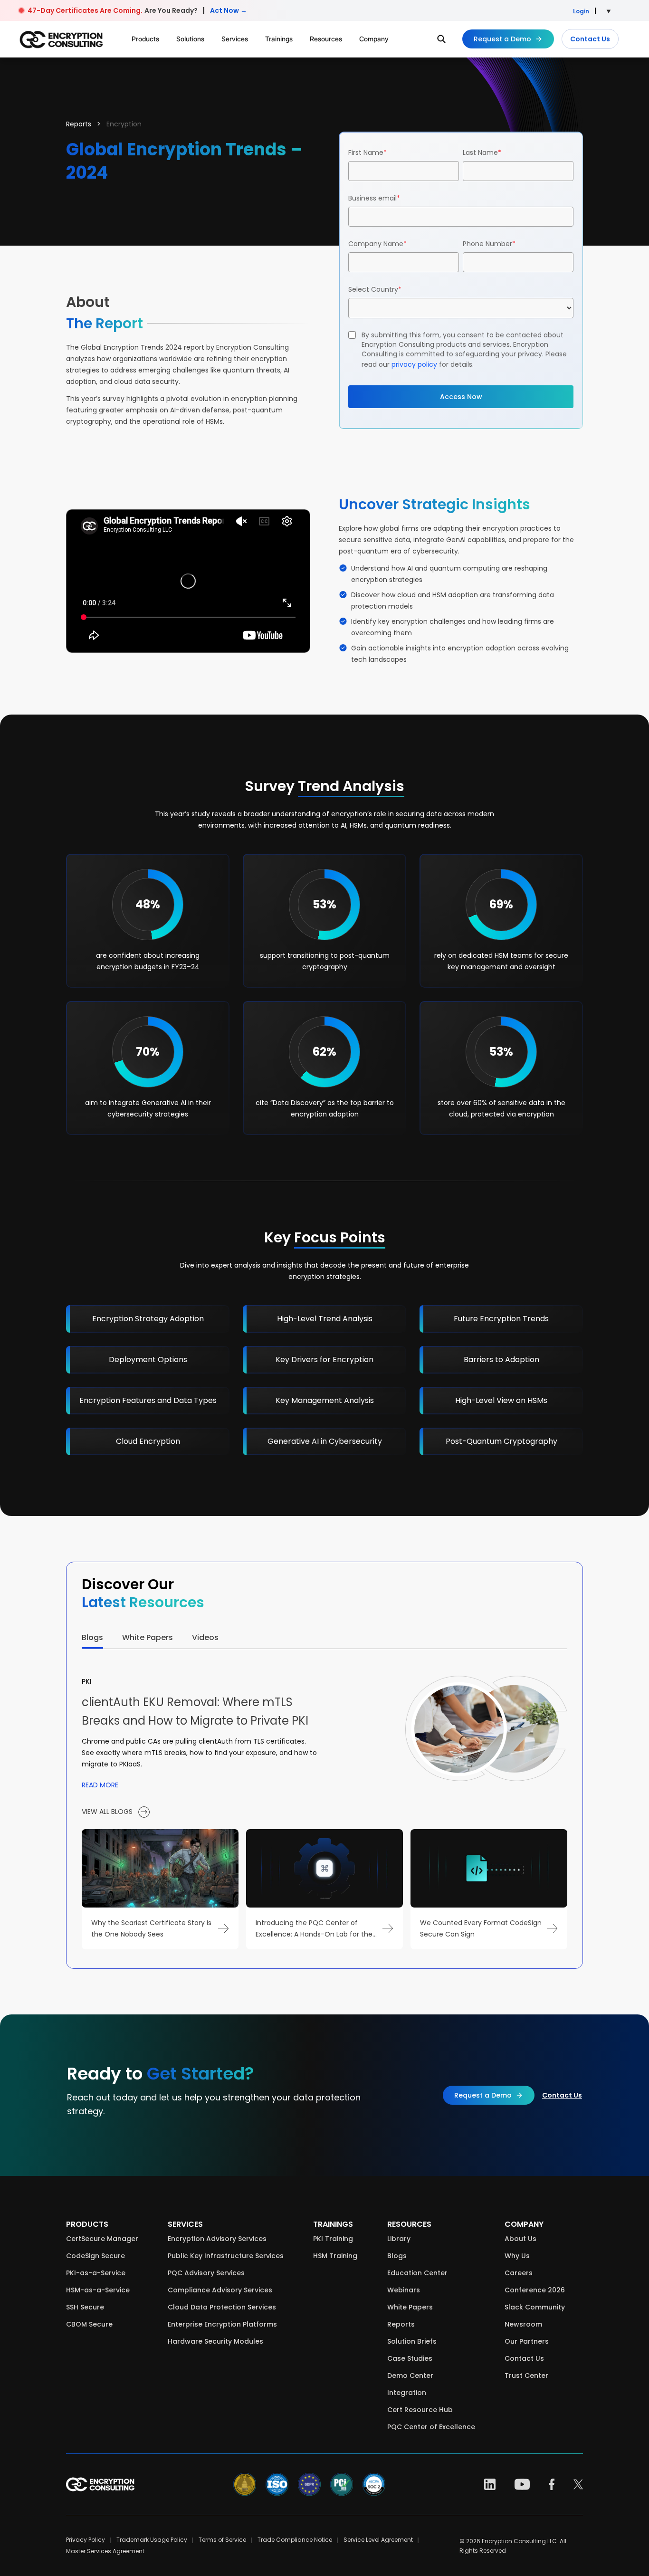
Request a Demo (502, 39)
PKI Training (333, 2239)
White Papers (410, 2307)
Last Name (482, 153)
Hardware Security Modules (215, 2341)
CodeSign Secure (95, 2256)
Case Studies (410, 2358)
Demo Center (410, 2376)
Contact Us (590, 39)
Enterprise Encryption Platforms (222, 2324)
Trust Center (526, 2376)
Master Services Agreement (105, 2551)
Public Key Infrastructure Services (226, 2256)
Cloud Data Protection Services (222, 2307)
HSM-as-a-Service (98, 2290)
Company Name (377, 244)
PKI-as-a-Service (96, 2273)
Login (581, 11)
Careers (519, 2273)
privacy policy (414, 364)
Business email (374, 198)
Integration (407, 2393)
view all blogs (108, 1812)
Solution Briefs (412, 2341)
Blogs (397, 2256)
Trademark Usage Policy (152, 2540)
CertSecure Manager (102, 2239)
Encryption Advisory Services (217, 2239)
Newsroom (523, 2324)
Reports (79, 124)
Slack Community (535, 2307)
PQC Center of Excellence (431, 2427)
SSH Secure (85, 2307)
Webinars (404, 2290)
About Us (520, 2239)
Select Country (375, 289)
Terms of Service (222, 2540)
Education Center (417, 2273)
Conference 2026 (535, 2290)
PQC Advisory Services (206, 2273)
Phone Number (489, 244)
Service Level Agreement (378, 2540)
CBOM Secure (89, 2324)
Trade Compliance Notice (295, 2540)
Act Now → (229, 10)
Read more (100, 1785)
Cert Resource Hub (420, 2410)
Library (399, 2239)
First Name (367, 153)
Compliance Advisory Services (220, 2290)
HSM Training (335, 2256)
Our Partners (527, 2341)
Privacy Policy (86, 2540)
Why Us (517, 2256)
